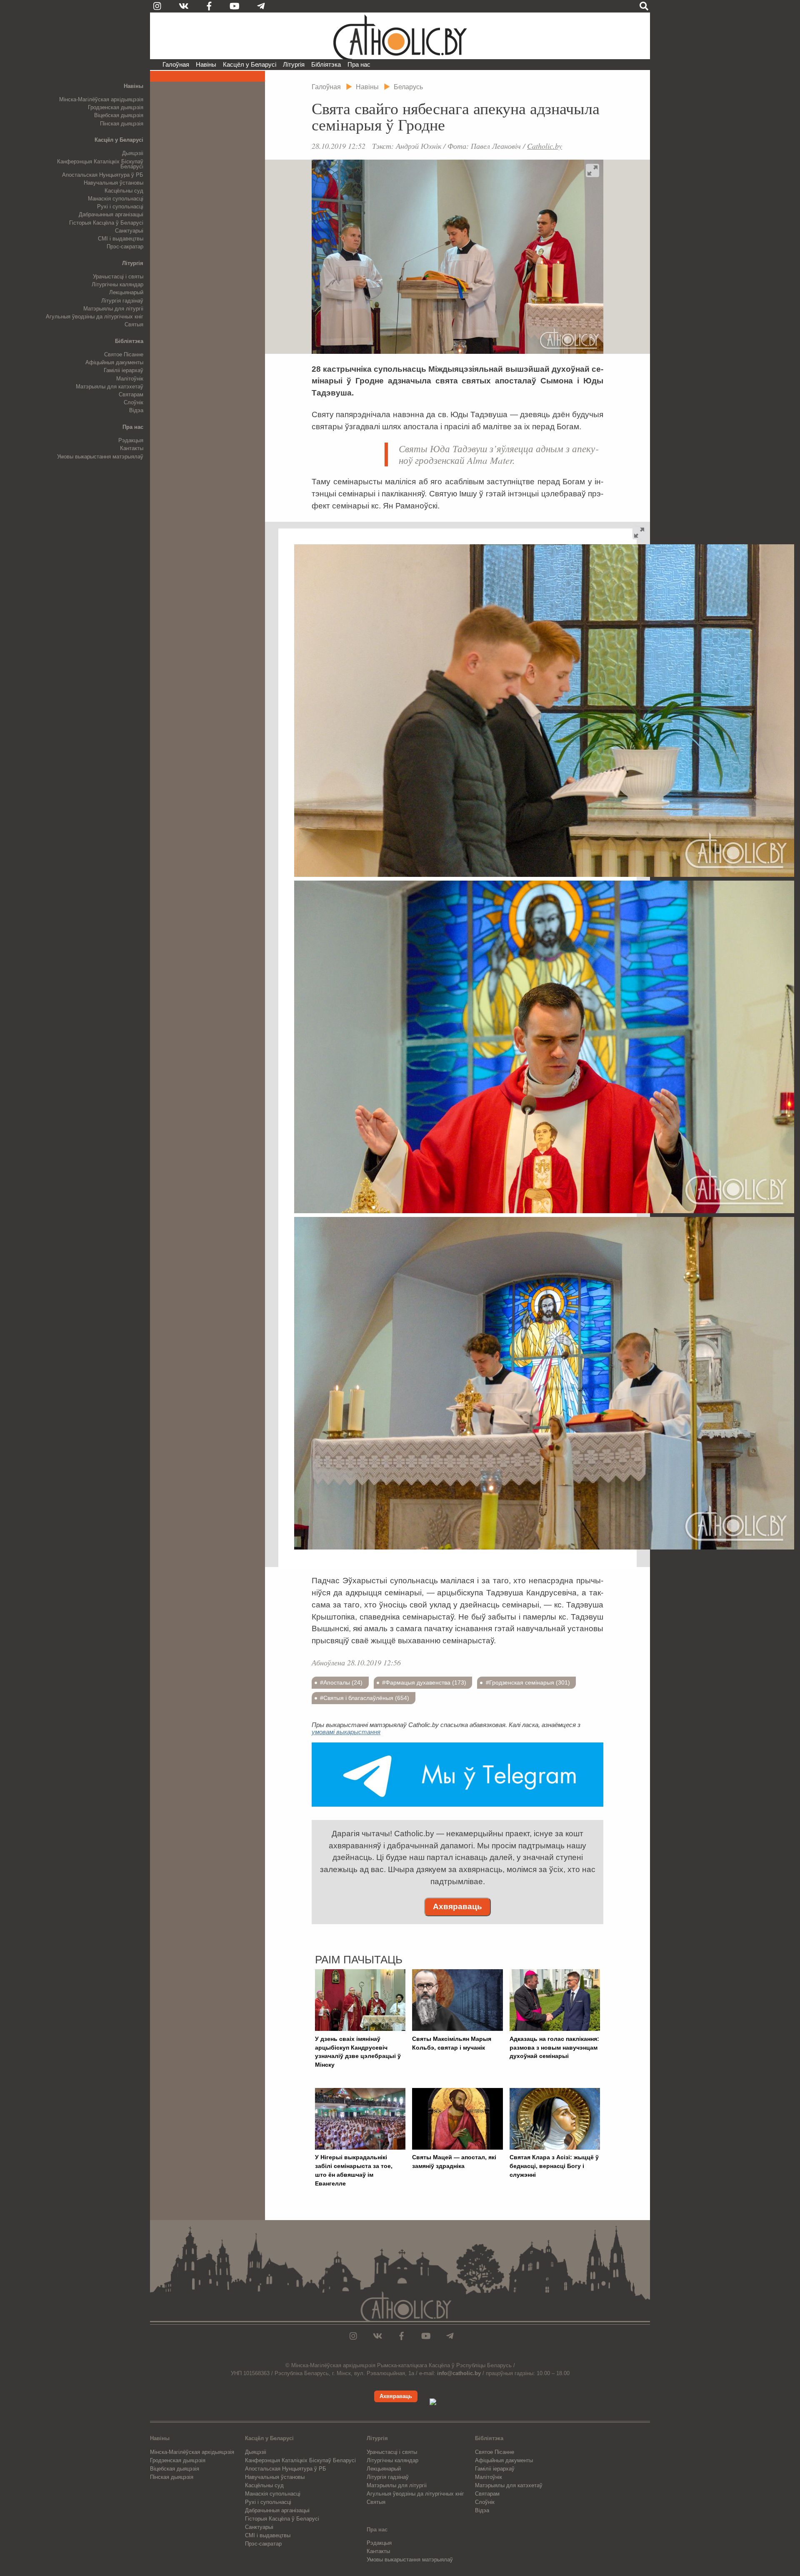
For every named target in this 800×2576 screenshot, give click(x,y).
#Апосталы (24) (341, 1682)
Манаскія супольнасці (116, 199)
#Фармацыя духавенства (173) (424, 1682)
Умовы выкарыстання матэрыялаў (100, 457)
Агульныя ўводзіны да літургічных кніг (95, 317)
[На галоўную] (400, 36)
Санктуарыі (129, 231)
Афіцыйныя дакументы (114, 362)
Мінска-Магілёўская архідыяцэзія (101, 99)
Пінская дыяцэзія (122, 124)
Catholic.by (545, 146)
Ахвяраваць (457, 1906)
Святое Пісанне (124, 354)
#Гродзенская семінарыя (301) (528, 1682)
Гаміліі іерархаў (124, 370)
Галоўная (176, 64)
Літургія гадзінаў (122, 301)
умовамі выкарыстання (346, 1732)
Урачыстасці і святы (118, 277)
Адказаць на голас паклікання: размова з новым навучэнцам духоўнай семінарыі (554, 2048)
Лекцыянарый (126, 292)
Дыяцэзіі (133, 153)
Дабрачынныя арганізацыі (111, 214)
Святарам (131, 394)
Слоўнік (134, 402)
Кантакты (132, 448)
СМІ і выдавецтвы (121, 239)
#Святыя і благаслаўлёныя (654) (365, 1698)
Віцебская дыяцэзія (119, 115)
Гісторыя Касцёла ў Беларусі (106, 223)
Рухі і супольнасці (120, 207)
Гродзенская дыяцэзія (116, 107)
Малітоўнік (130, 379)
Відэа (136, 410)
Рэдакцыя (131, 440)
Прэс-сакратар (125, 247)
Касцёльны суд (124, 191)
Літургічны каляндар (117, 284)
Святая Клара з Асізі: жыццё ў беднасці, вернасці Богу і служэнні (554, 2166)
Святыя (134, 324)
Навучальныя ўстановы (114, 183)
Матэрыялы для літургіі (113, 309)
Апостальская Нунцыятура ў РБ (103, 175)
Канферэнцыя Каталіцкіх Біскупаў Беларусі (100, 164)
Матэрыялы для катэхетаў (110, 387)
